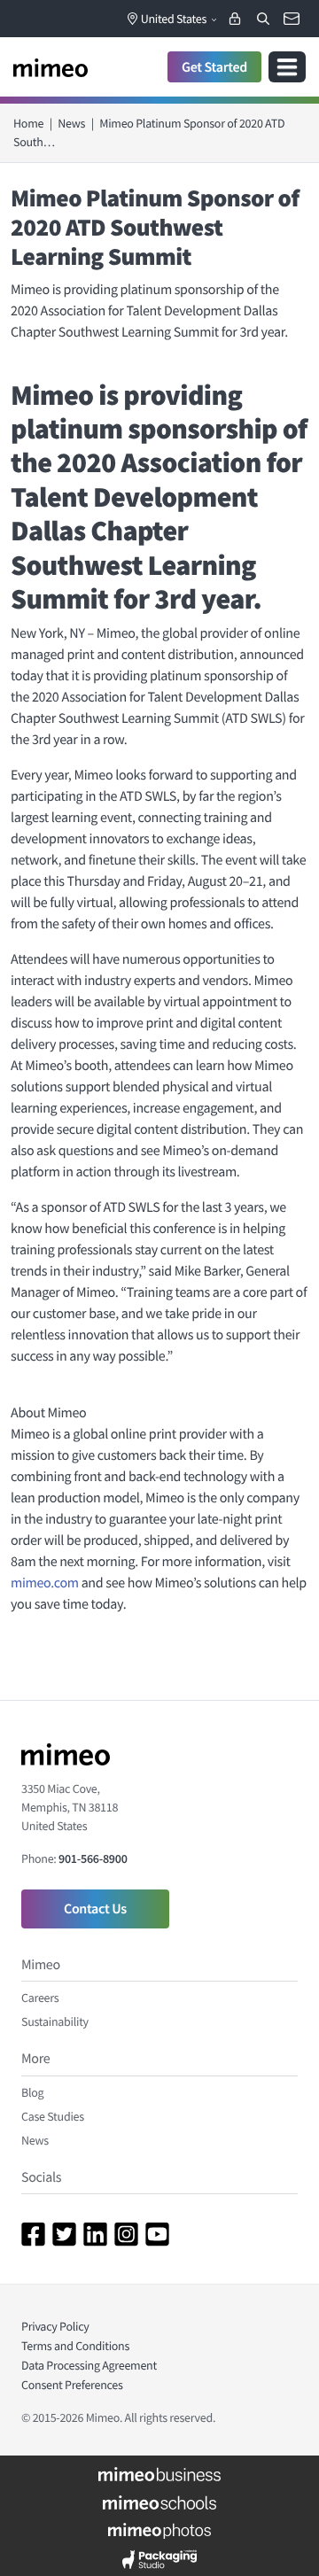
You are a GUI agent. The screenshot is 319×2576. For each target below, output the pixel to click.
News (71, 123)
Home (28, 123)
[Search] (263, 19)
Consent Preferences (72, 2385)
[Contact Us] (292, 19)
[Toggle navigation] (287, 67)
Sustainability (55, 2021)
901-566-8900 (93, 1858)
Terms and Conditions (75, 2346)
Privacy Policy (55, 2326)
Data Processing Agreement (89, 2365)
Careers (40, 1998)
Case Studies (53, 2116)
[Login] (235, 19)
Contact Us (95, 1909)
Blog (32, 2092)
